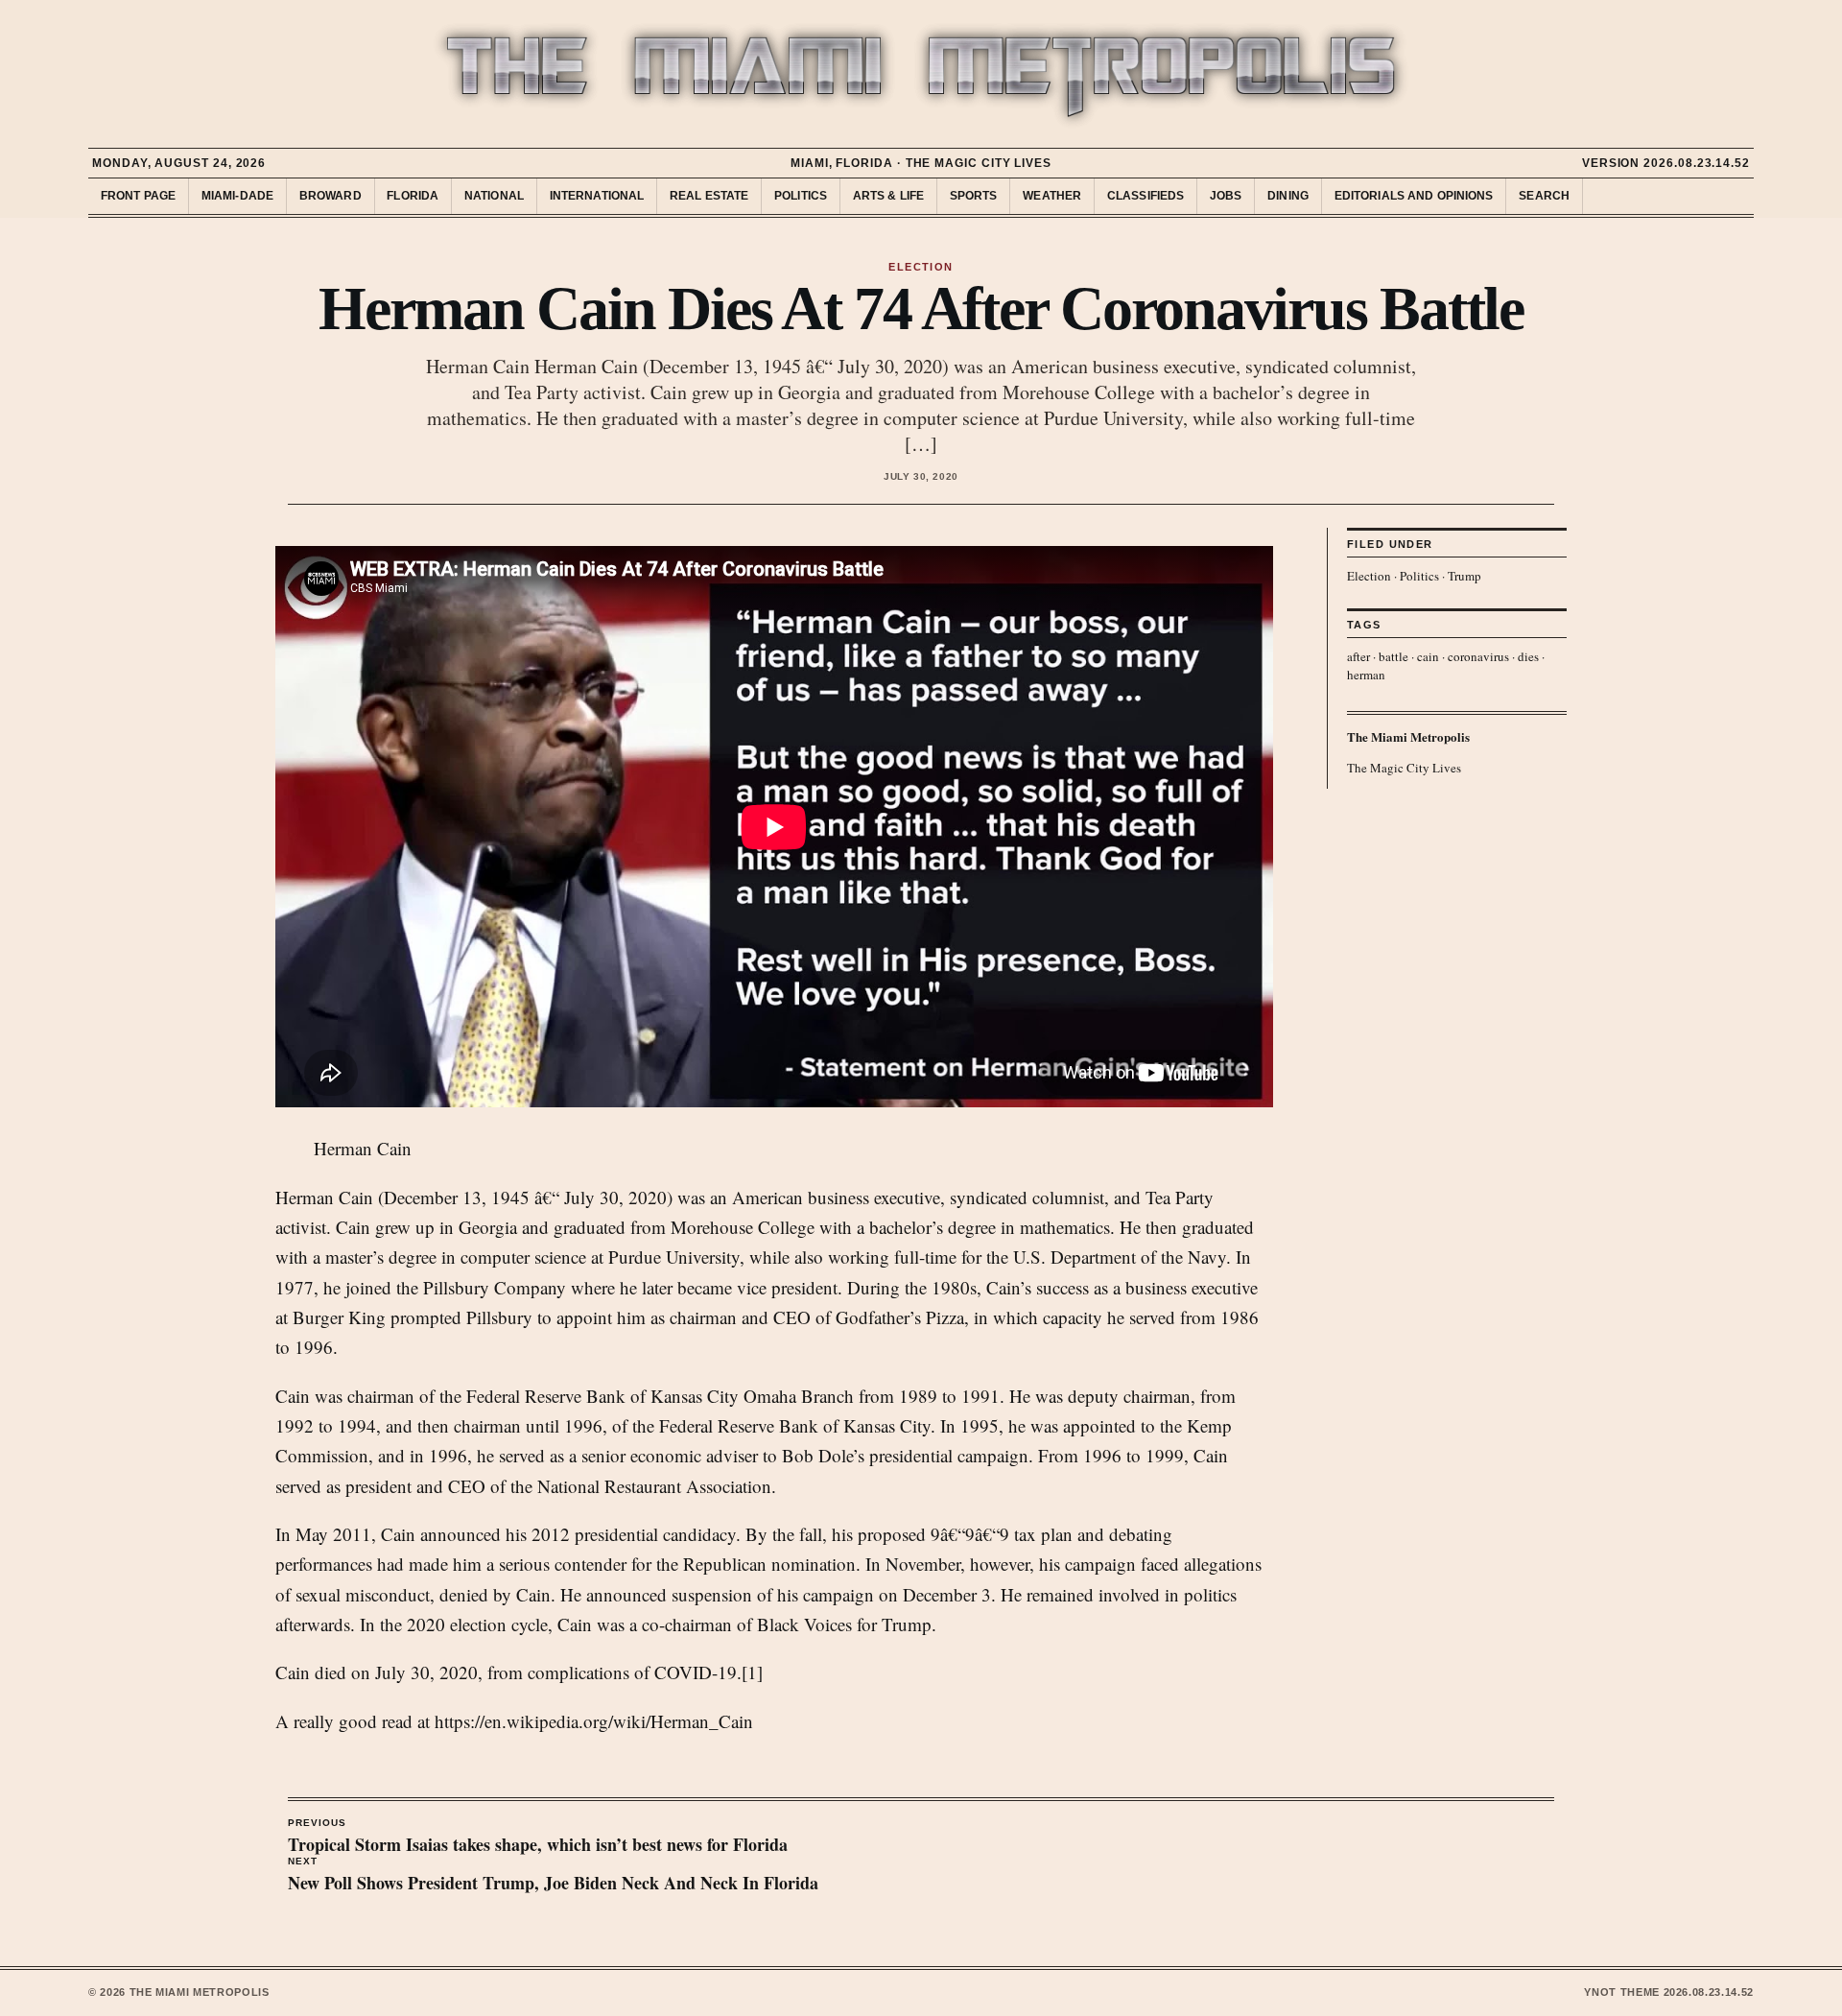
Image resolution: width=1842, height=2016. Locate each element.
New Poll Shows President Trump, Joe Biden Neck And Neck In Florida (553, 1876)
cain (1428, 656)
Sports (974, 196)
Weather (1052, 196)
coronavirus (1478, 656)
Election (1369, 576)
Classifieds (1145, 196)
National (494, 196)
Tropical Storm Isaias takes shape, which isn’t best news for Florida (538, 1838)
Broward (331, 196)
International (597, 196)
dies (1528, 656)
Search (1544, 196)
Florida (413, 196)
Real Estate (709, 196)
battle (1393, 656)
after (1358, 656)
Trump (1464, 576)
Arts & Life (888, 196)
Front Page (138, 196)
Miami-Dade (237, 196)
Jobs (1226, 196)
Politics (801, 196)
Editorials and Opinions (1414, 196)
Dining (1288, 196)
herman (1366, 675)
